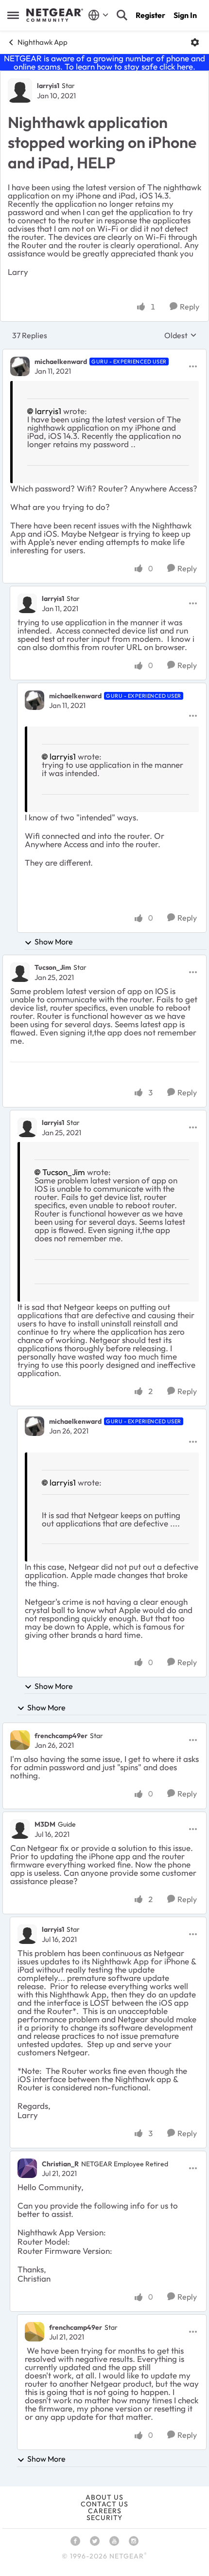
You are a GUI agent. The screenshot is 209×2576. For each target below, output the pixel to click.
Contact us (104, 2504)
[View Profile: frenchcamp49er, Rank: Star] (20, 1740)
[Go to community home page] (55, 15)
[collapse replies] (104, 354)
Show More (54, 942)
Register (150, 15)
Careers (105, 2511)
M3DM (45, 1824)
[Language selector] (98, 15)
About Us (104, 2497)
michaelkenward (61, 362)
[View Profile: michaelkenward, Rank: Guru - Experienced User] (20, 366)
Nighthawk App (43, 42)
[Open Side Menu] (13, 15)
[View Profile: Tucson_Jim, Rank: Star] (20, 972)
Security (104, 2518)
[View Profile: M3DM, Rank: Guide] (20, 1829)
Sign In (185, 15)
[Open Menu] (195, 42)
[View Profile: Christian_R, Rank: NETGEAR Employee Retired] (27, 2168)
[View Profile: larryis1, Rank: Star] (20, 91)
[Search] (122, 15)
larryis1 (48, 86)
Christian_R (60, 2164)
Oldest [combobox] (181, 335)
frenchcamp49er (61, 1736)
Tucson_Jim (53, 967)
